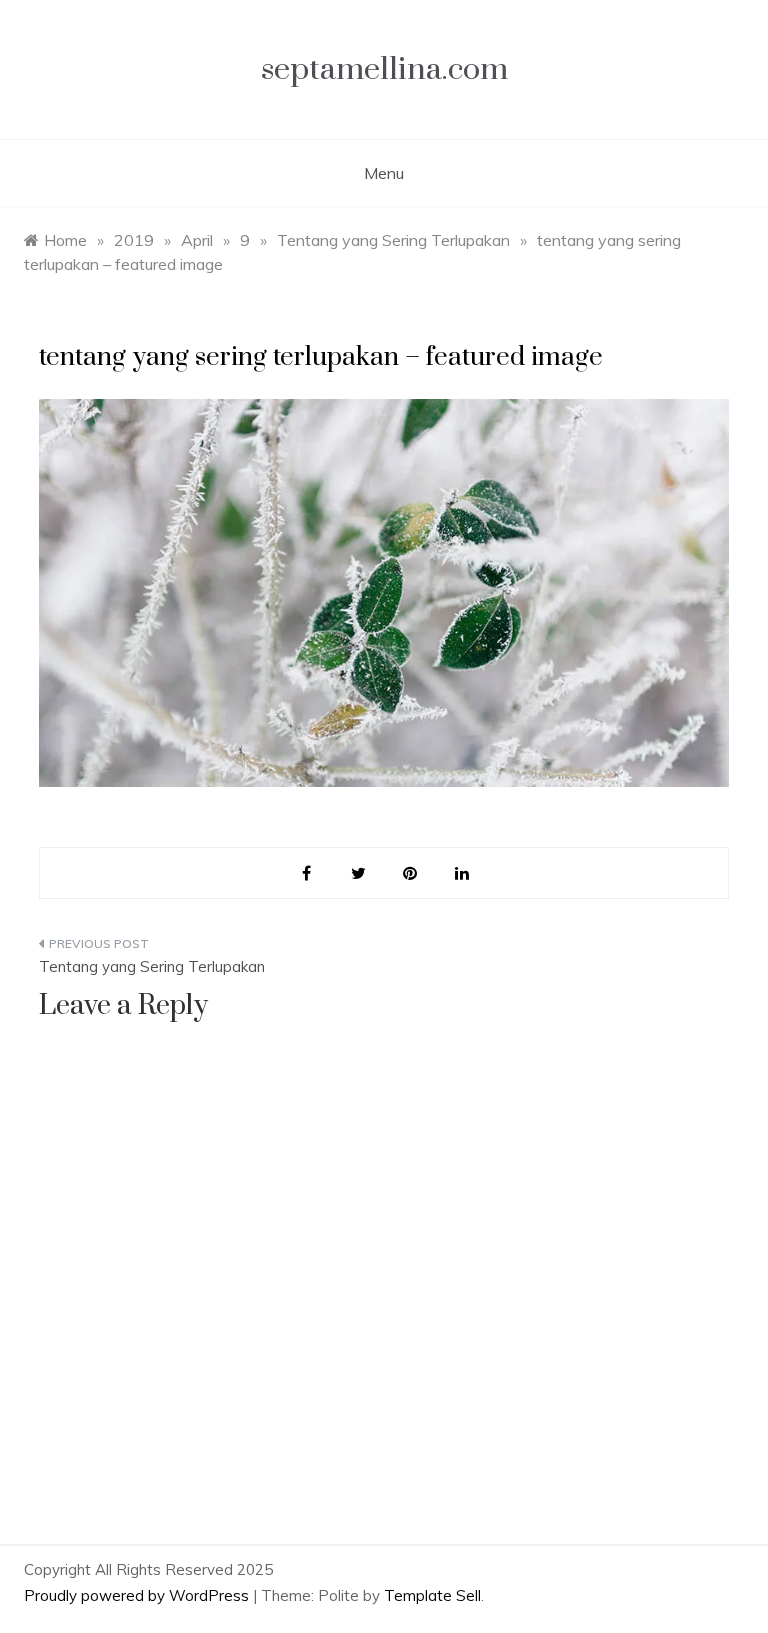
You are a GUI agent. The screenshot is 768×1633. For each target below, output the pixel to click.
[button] (384, 593)
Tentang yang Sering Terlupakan (152, 966)
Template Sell (432, 1595)
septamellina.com (384, 69)
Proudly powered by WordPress (138, 1595)
